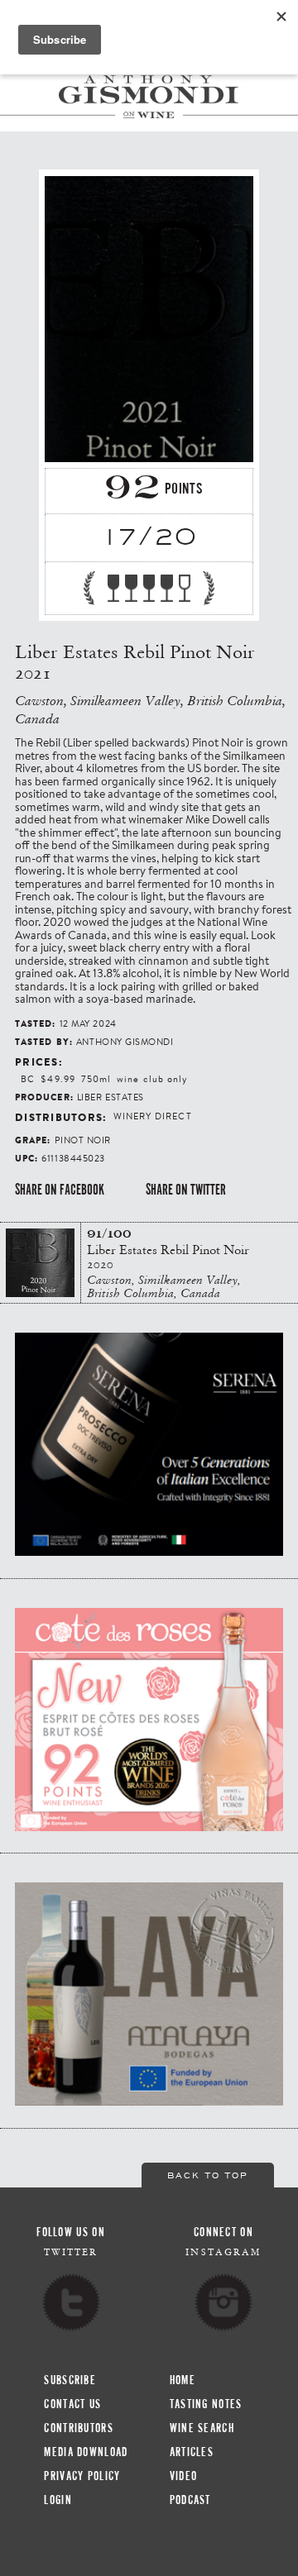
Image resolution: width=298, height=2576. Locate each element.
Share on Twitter (186, 1190)
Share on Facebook (60, 1190)
